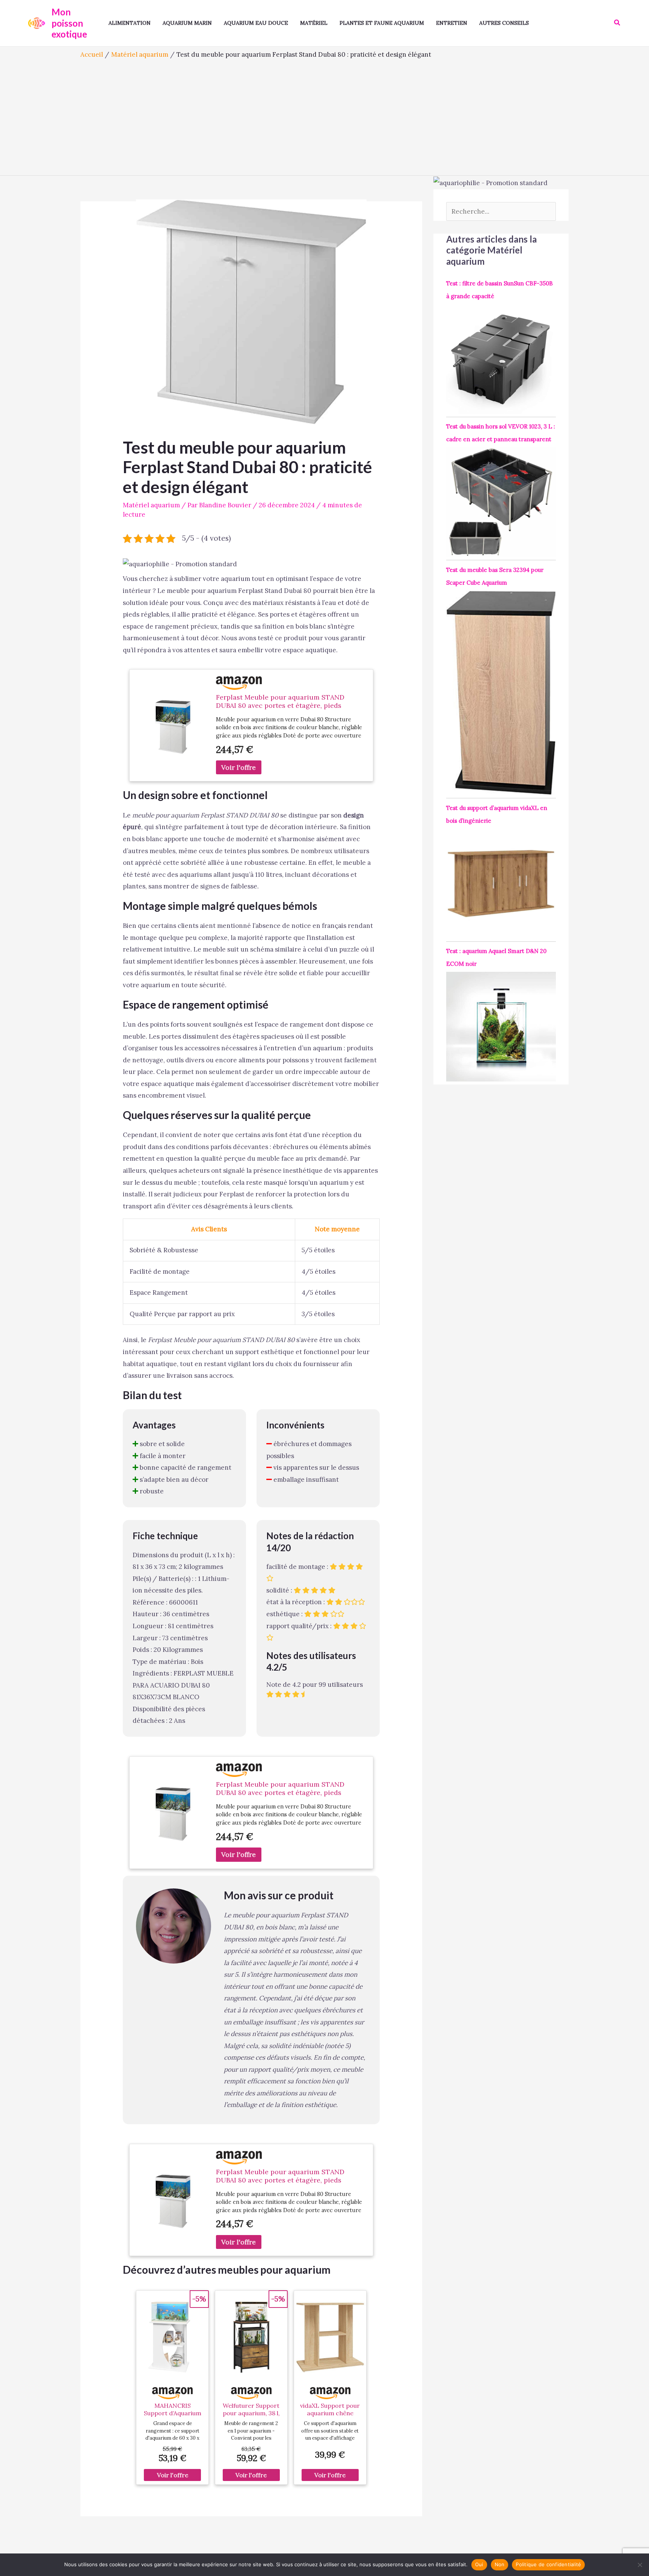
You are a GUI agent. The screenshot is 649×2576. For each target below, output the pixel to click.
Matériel (314, 23)
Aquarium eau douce (256, 23)
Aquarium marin (187, 23)
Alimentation (130, 23)
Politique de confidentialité (548, 2564)
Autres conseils (504, 23)
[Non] (640, 2565)
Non (500, 2564)
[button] (617, 23)
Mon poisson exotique (69, 23)
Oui (479, 2564)
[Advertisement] (324, 115)
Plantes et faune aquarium (382, 23)
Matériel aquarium (151, 505)
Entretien (452, 23)
